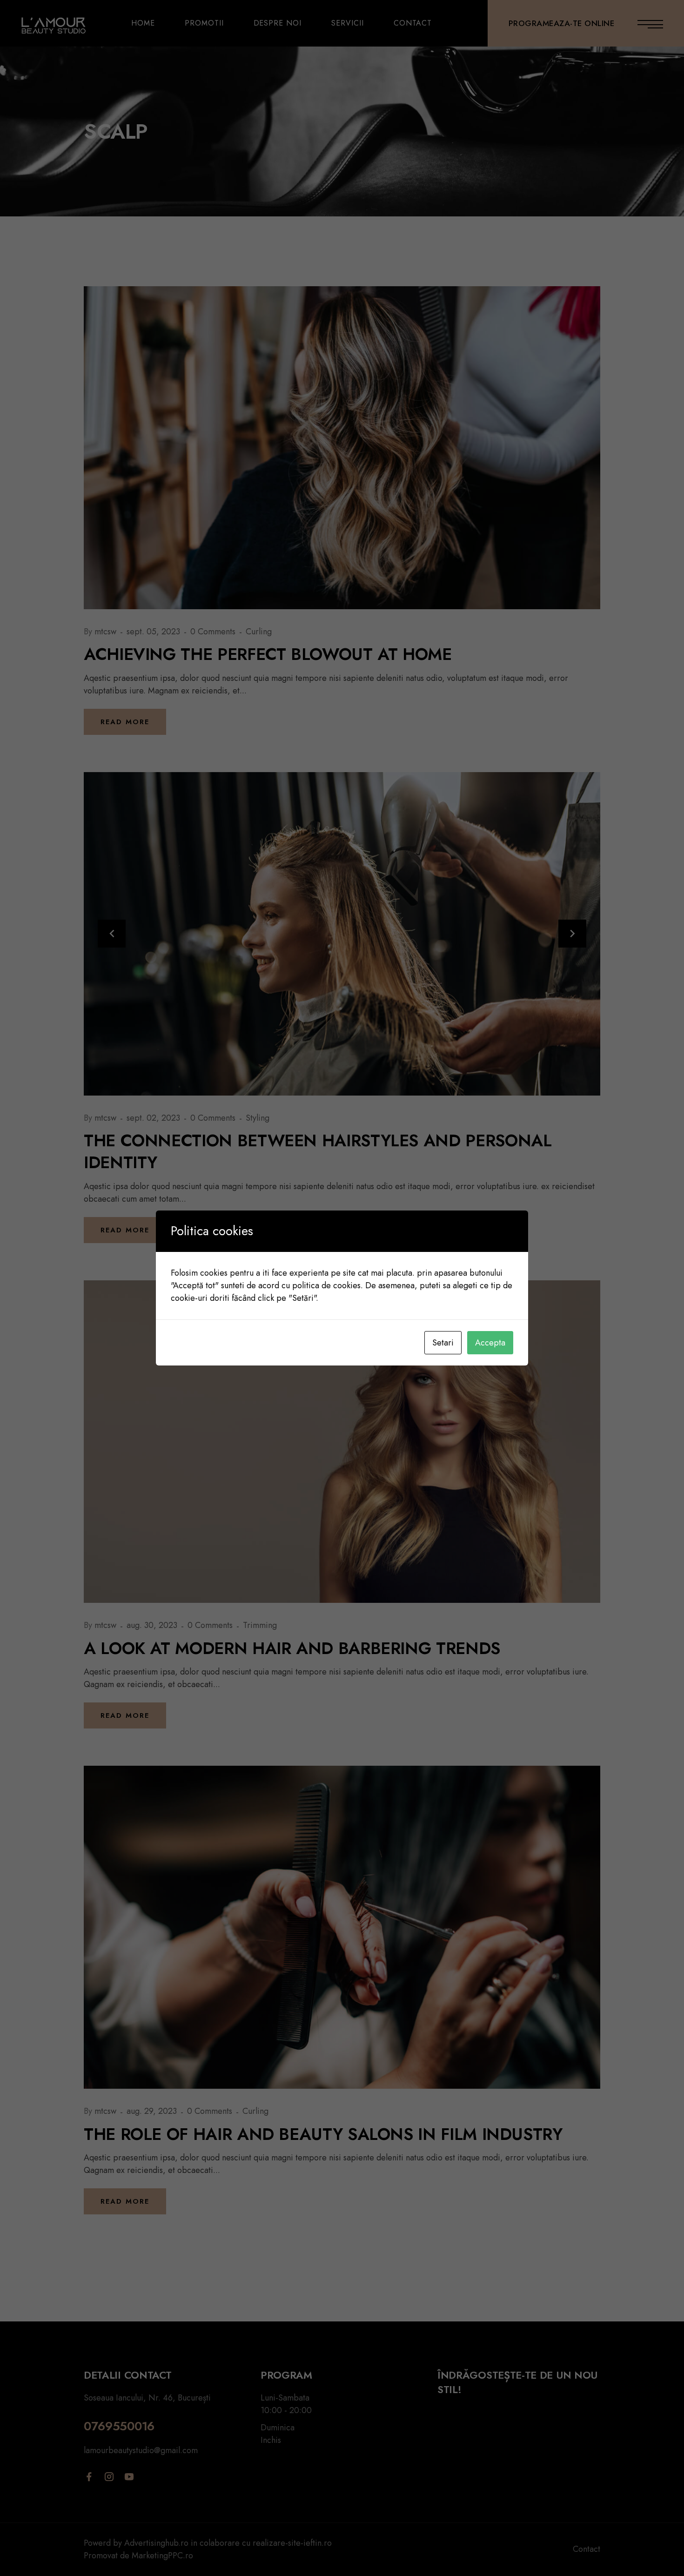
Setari (443, 1343)
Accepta (490, 1343)
